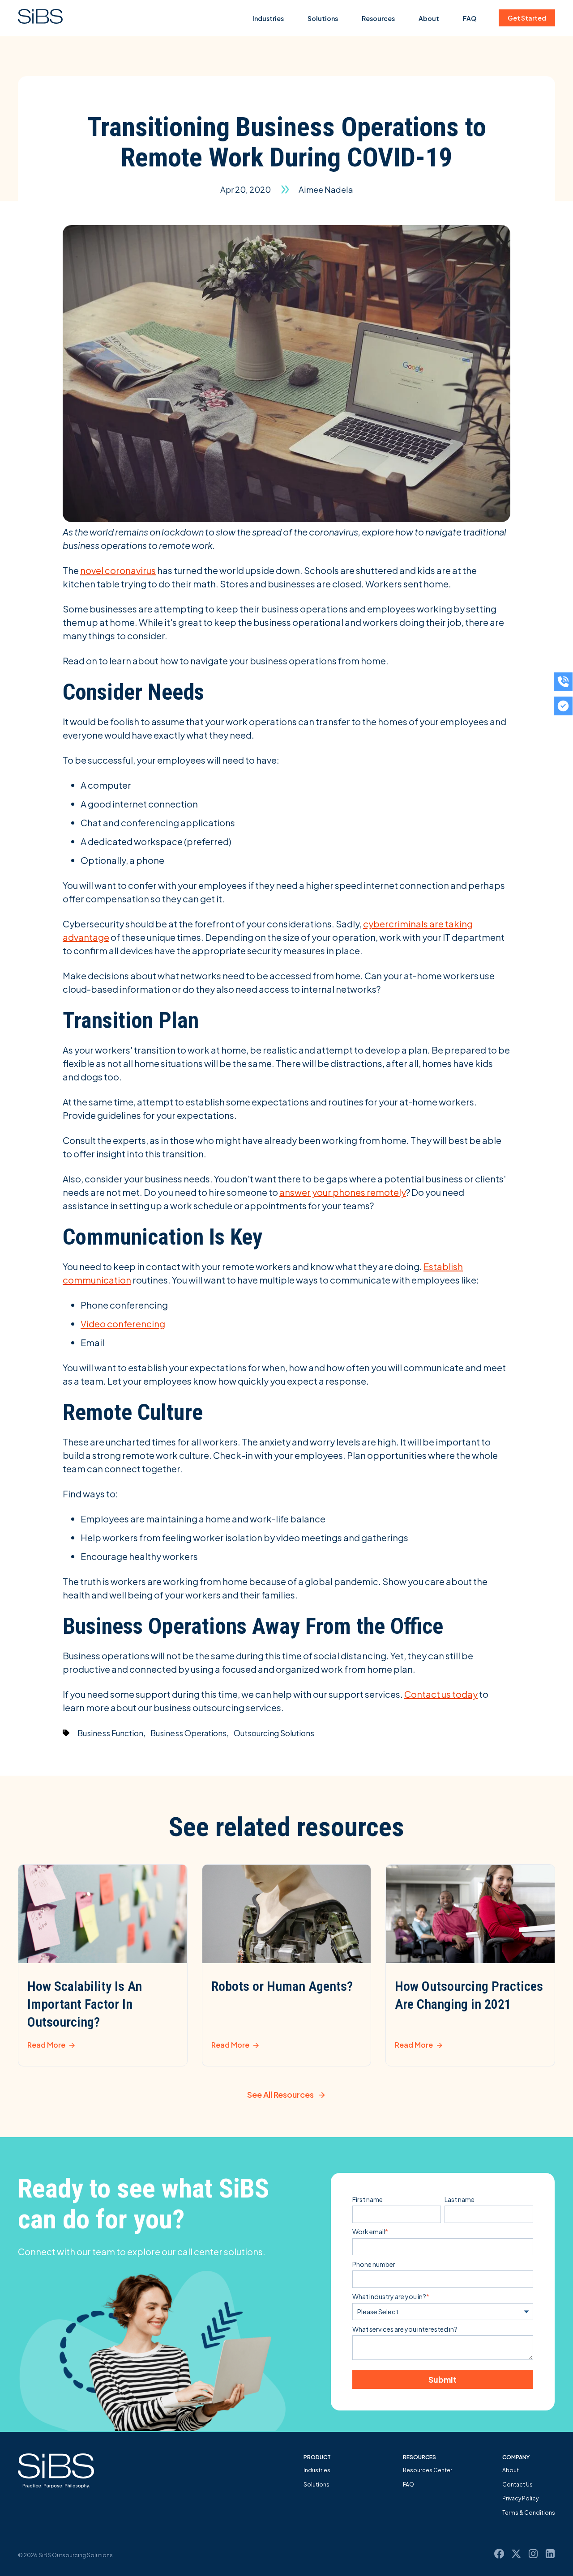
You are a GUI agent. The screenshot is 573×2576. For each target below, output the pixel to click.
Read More (46, 2045)
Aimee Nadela (326, 189)
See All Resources (280, 2094)
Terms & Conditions (529, 2513)
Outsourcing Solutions (274, 1733)
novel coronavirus (118, 570)
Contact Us (517, 2485)
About (429, 18)
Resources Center (428, 2470)
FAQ (470, 18)
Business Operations (188, 1733)
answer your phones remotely (343, 1192)
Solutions (323, 18)
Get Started (527, 18)
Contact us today (441, 1694)
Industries (268, 18)
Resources (378, 18)
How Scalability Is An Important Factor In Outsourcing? (85, 2004)
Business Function (110, 1733)
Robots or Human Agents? (282, 1986)
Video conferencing (123, 1324)
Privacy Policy (520, 2498)
